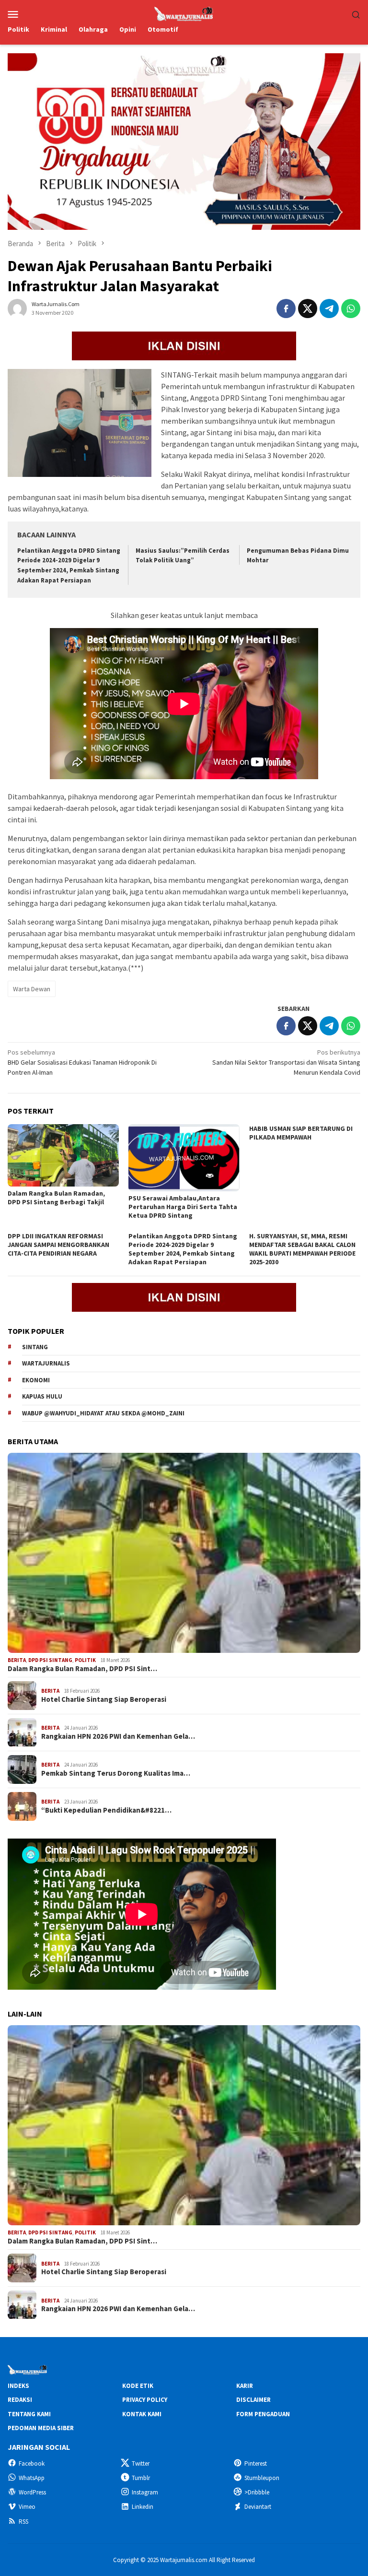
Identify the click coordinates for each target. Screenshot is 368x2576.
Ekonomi (36, 1380)
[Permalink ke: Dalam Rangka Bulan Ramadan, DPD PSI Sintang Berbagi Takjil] (63, 1155)
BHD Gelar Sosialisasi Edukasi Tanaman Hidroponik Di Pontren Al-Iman (82, 1062)
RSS (23, 2522)
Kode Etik (138, 2386)
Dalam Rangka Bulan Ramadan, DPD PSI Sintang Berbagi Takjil (56, 1198)
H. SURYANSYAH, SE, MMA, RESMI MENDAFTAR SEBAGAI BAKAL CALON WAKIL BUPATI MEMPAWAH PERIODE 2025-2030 (302, 1249)
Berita (17, 1660)
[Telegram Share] (329, 309)
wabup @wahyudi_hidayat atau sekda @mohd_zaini (103, 1413)
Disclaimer (253, 2400)
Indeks (18, 2386)
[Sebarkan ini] (286, 309)
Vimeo (27, 2507)
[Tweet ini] (308, 309)
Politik (85, 1660)
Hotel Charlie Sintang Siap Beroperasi (104, 1699)
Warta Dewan (32, 989)
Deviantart (258, 2507)
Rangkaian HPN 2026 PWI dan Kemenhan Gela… (118, 1736)
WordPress (32, 2492)
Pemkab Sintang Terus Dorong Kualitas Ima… (116, 1773)
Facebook (32, 2463)
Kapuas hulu (42, 1396)
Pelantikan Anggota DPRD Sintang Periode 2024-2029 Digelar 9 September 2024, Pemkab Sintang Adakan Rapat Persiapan (183, 1249)
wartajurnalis (46, 1363)
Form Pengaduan (263, 2414)
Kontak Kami (142, 2414)
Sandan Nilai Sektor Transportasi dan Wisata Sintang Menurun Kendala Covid (286, 1062)
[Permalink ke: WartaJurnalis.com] (17, 308)
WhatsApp (32, 2478)
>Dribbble (257, 2492)
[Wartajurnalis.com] (184, 13)
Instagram (145, 2492)
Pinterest (256, 2463)
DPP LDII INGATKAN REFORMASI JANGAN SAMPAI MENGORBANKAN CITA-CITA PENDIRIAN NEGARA (58, 1245)
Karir (245, 2386)
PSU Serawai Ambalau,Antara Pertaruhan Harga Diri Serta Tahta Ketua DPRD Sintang (183, 1207)
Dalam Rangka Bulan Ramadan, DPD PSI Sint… (82, 1669)
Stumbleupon (262, 2478)
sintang (35, 1347)
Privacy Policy (145, 2400)
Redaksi (20, 2400)
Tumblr (141, 2478)
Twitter (141, 2463)
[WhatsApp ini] (351, 309)
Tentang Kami (29, 2414)
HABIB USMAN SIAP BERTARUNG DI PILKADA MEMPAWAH (301, 1133)
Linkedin (143, 2507)
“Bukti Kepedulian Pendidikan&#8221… (106, 1810)
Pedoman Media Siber (41, 2428)
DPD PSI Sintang (50, 1660)
